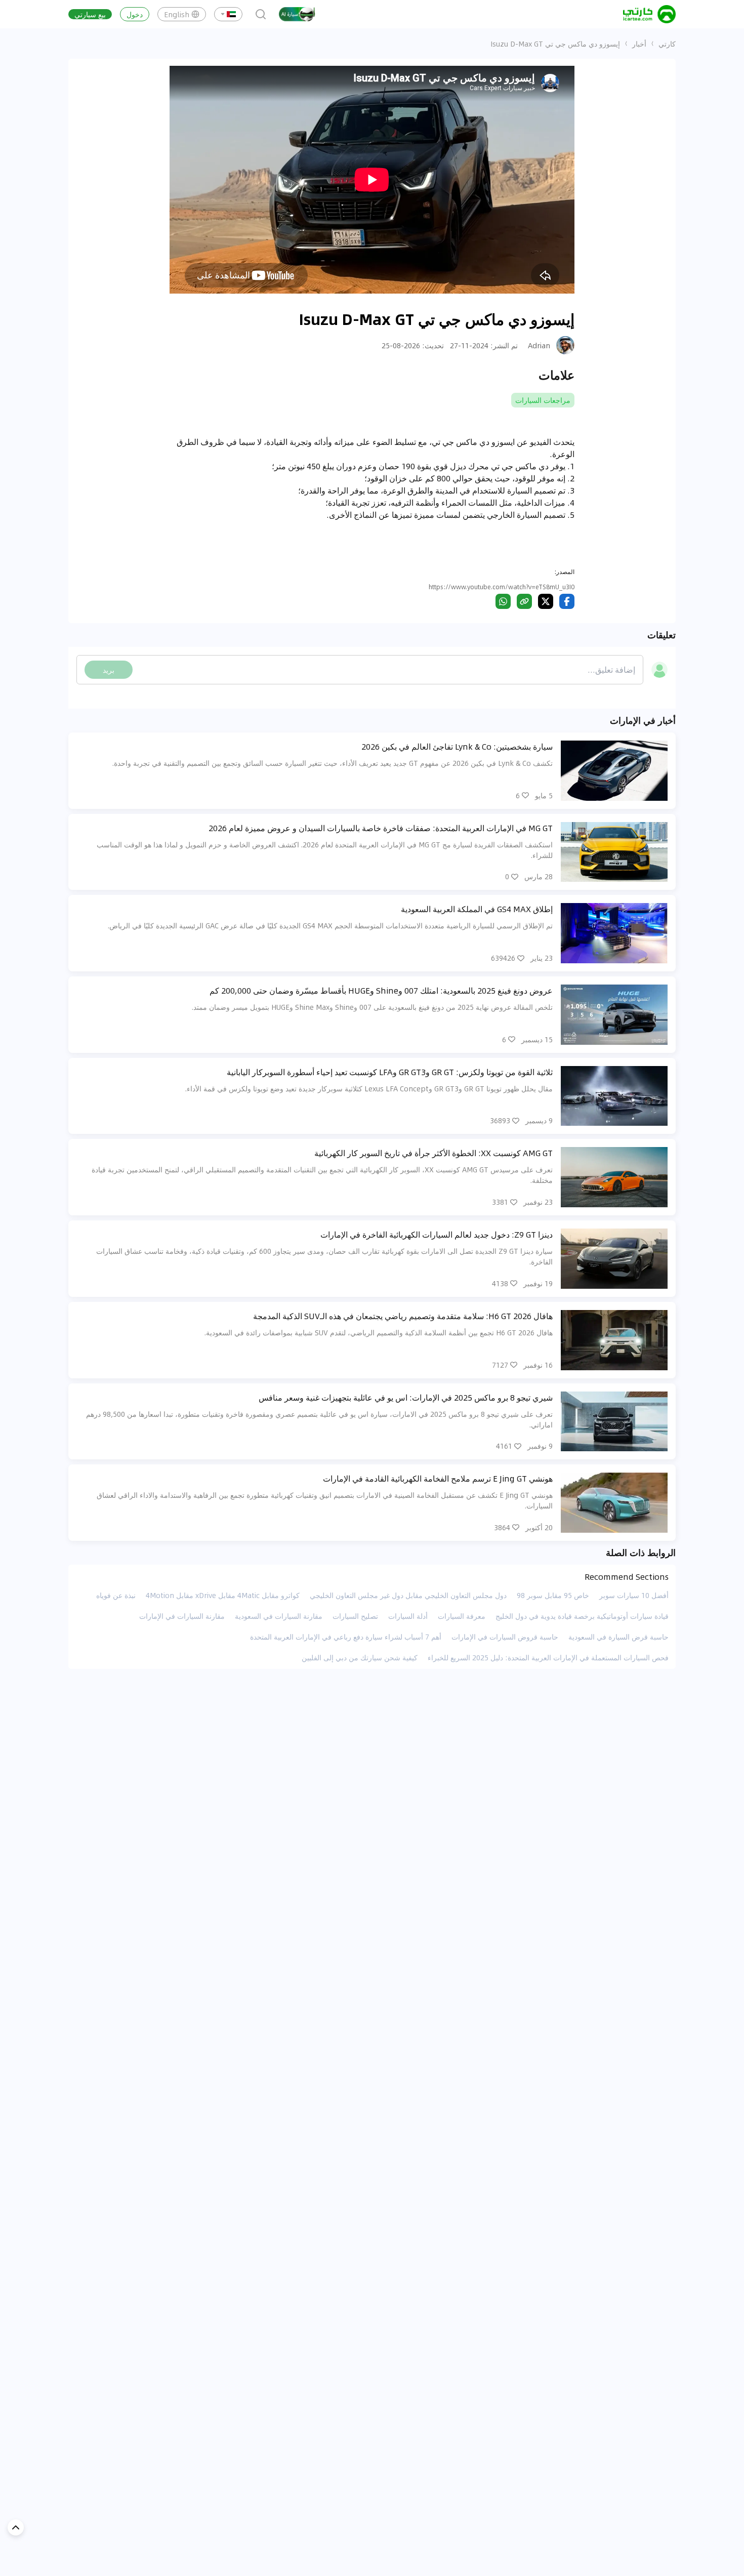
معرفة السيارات (462, 1616)
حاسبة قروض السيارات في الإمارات (505, 1637)
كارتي (667, 44)
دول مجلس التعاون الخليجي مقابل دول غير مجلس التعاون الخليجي (408, 1595)
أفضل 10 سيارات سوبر (634, 1595)
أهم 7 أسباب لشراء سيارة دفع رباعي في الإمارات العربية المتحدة (346, 1637)
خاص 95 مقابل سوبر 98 (553, 1595)
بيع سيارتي (90, 14)
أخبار (639, 44)
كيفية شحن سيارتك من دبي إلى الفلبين (360, 1657)
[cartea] (649, 14)
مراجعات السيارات (543, 400)
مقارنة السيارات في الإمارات (182, 1616)
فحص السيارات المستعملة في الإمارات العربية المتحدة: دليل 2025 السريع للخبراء (548, 1657)
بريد (109, 670)
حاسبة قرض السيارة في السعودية (618, 1637)
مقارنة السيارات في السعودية (279, 1616)
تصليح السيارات (355, 1616)
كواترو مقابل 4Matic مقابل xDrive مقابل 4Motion (223, 1595)
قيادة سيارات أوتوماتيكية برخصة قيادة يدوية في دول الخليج (582, 1616)
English (177, 14)
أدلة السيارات (408, 1616)
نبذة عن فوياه (116, 1595)
